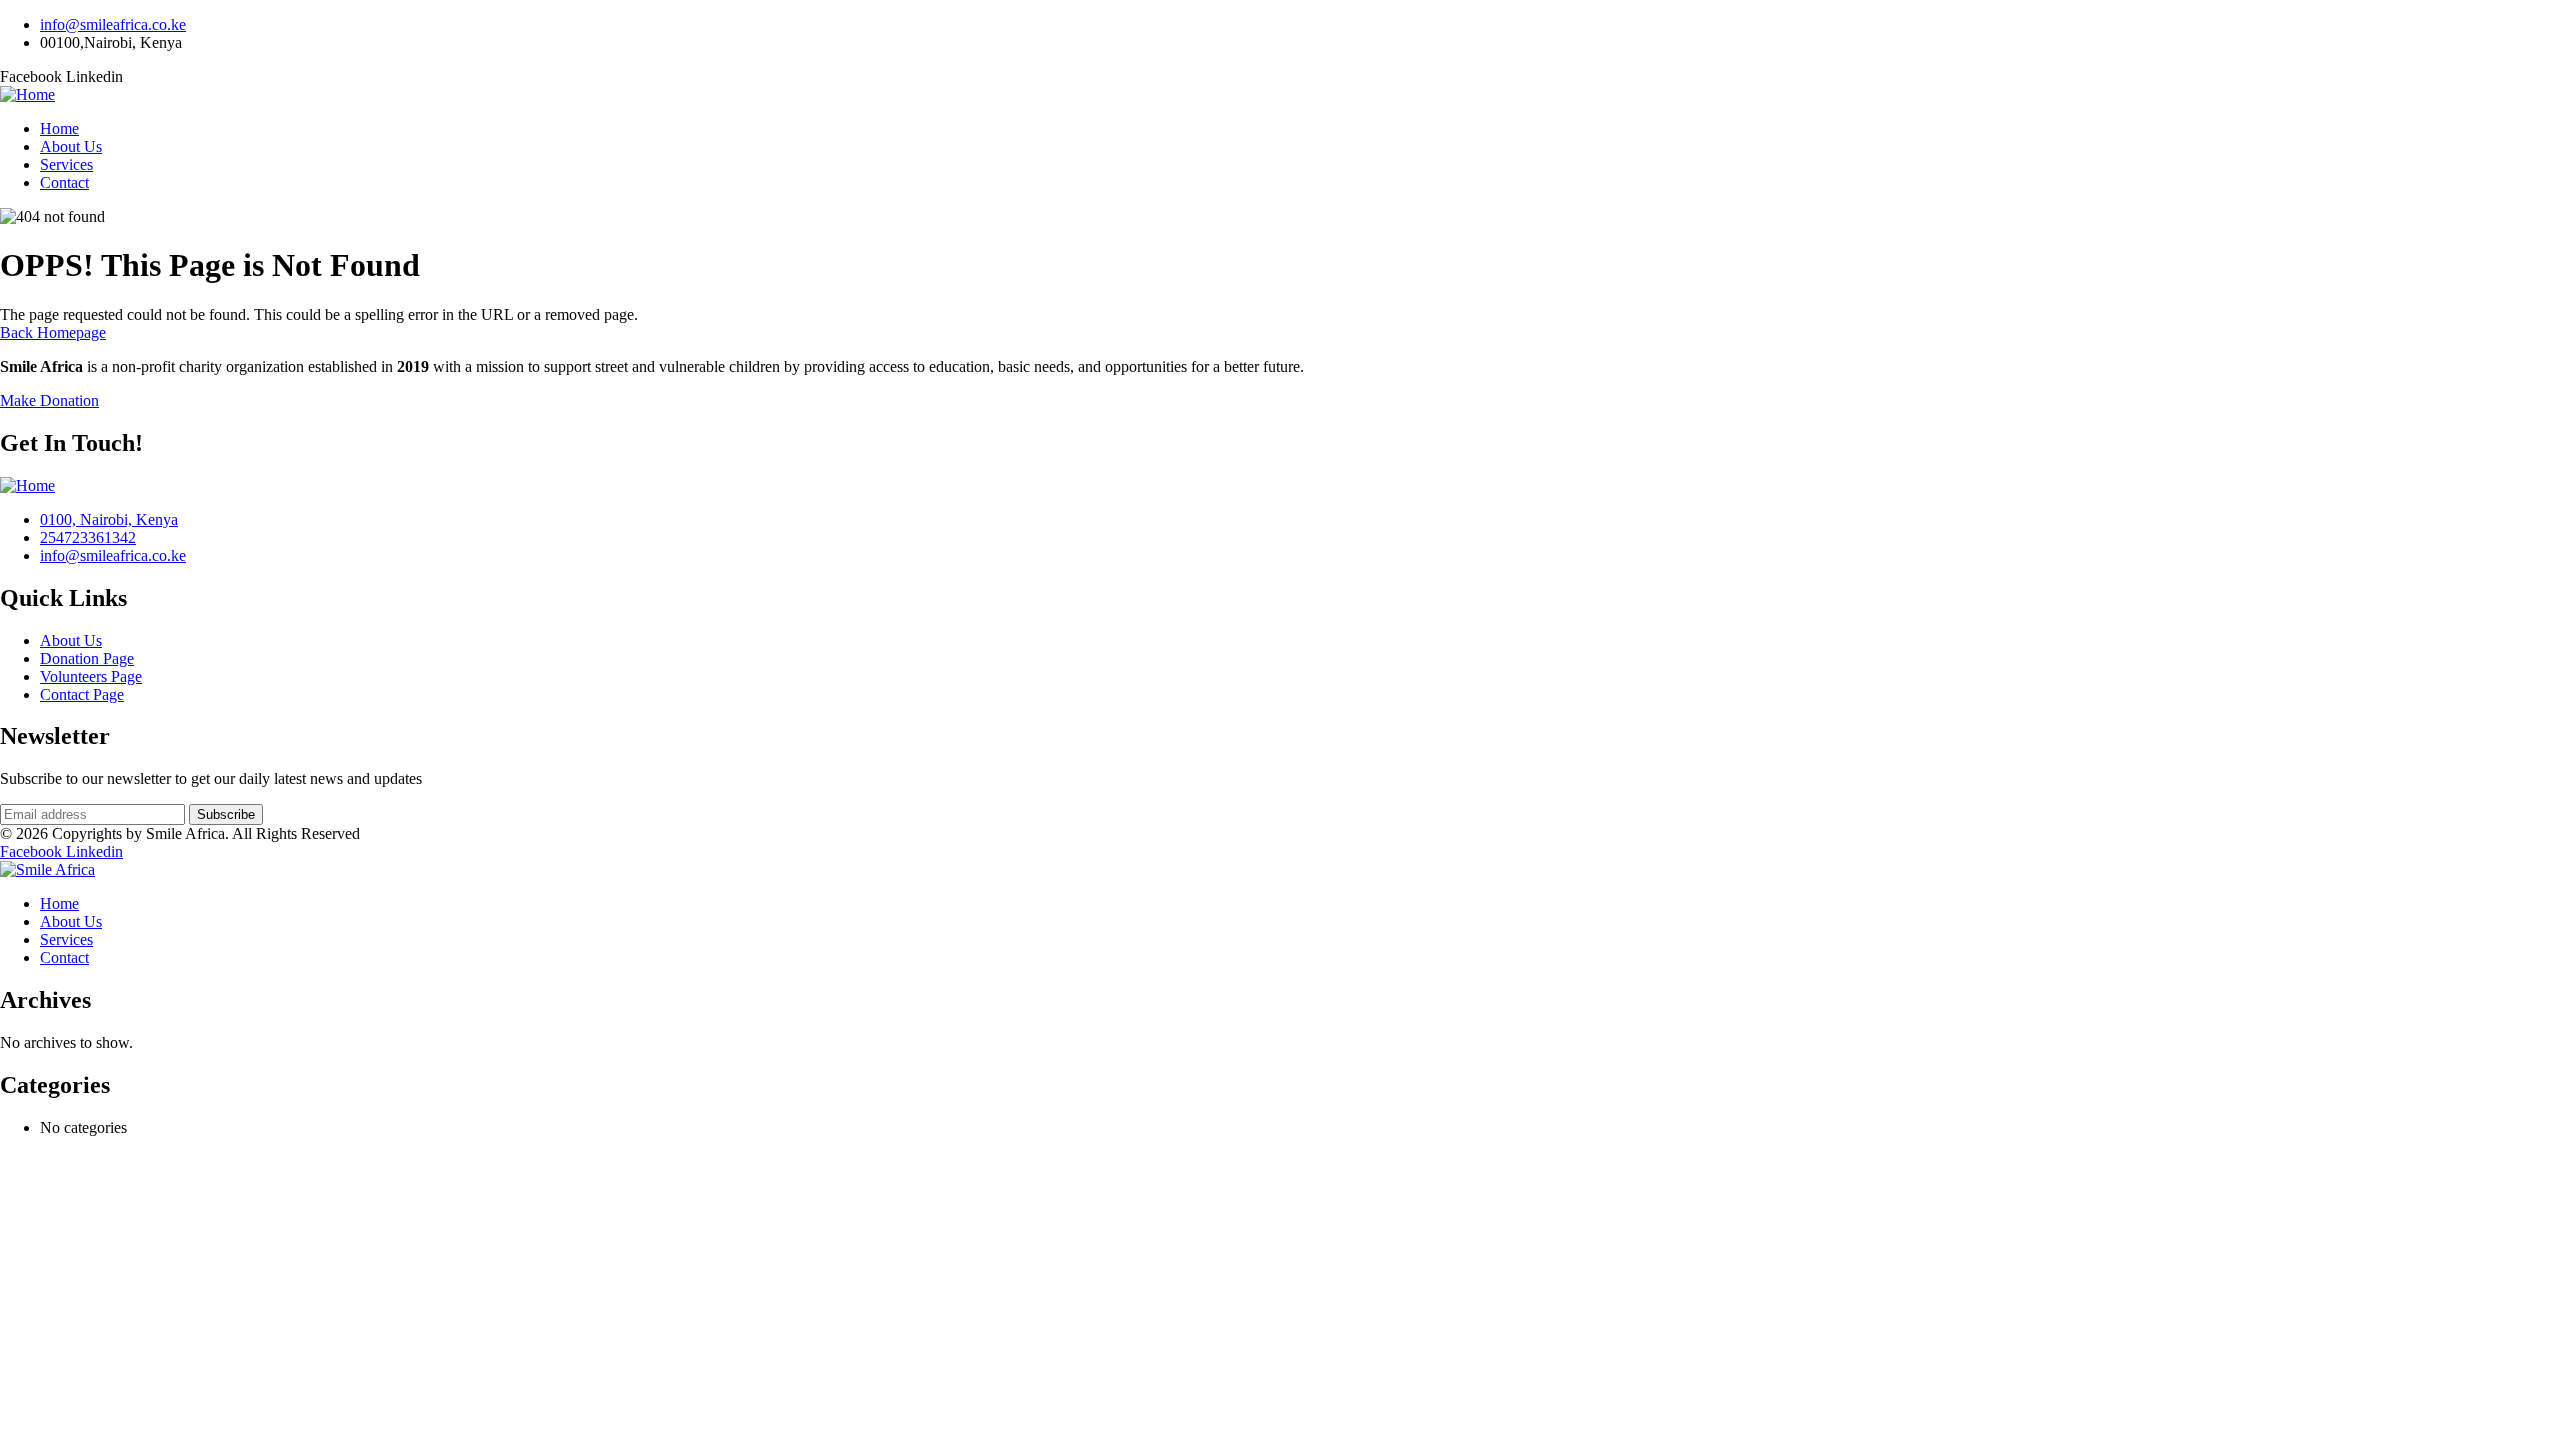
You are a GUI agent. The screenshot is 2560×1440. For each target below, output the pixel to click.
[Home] (27, 94)
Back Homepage (53, 332)
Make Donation (49, 400)
